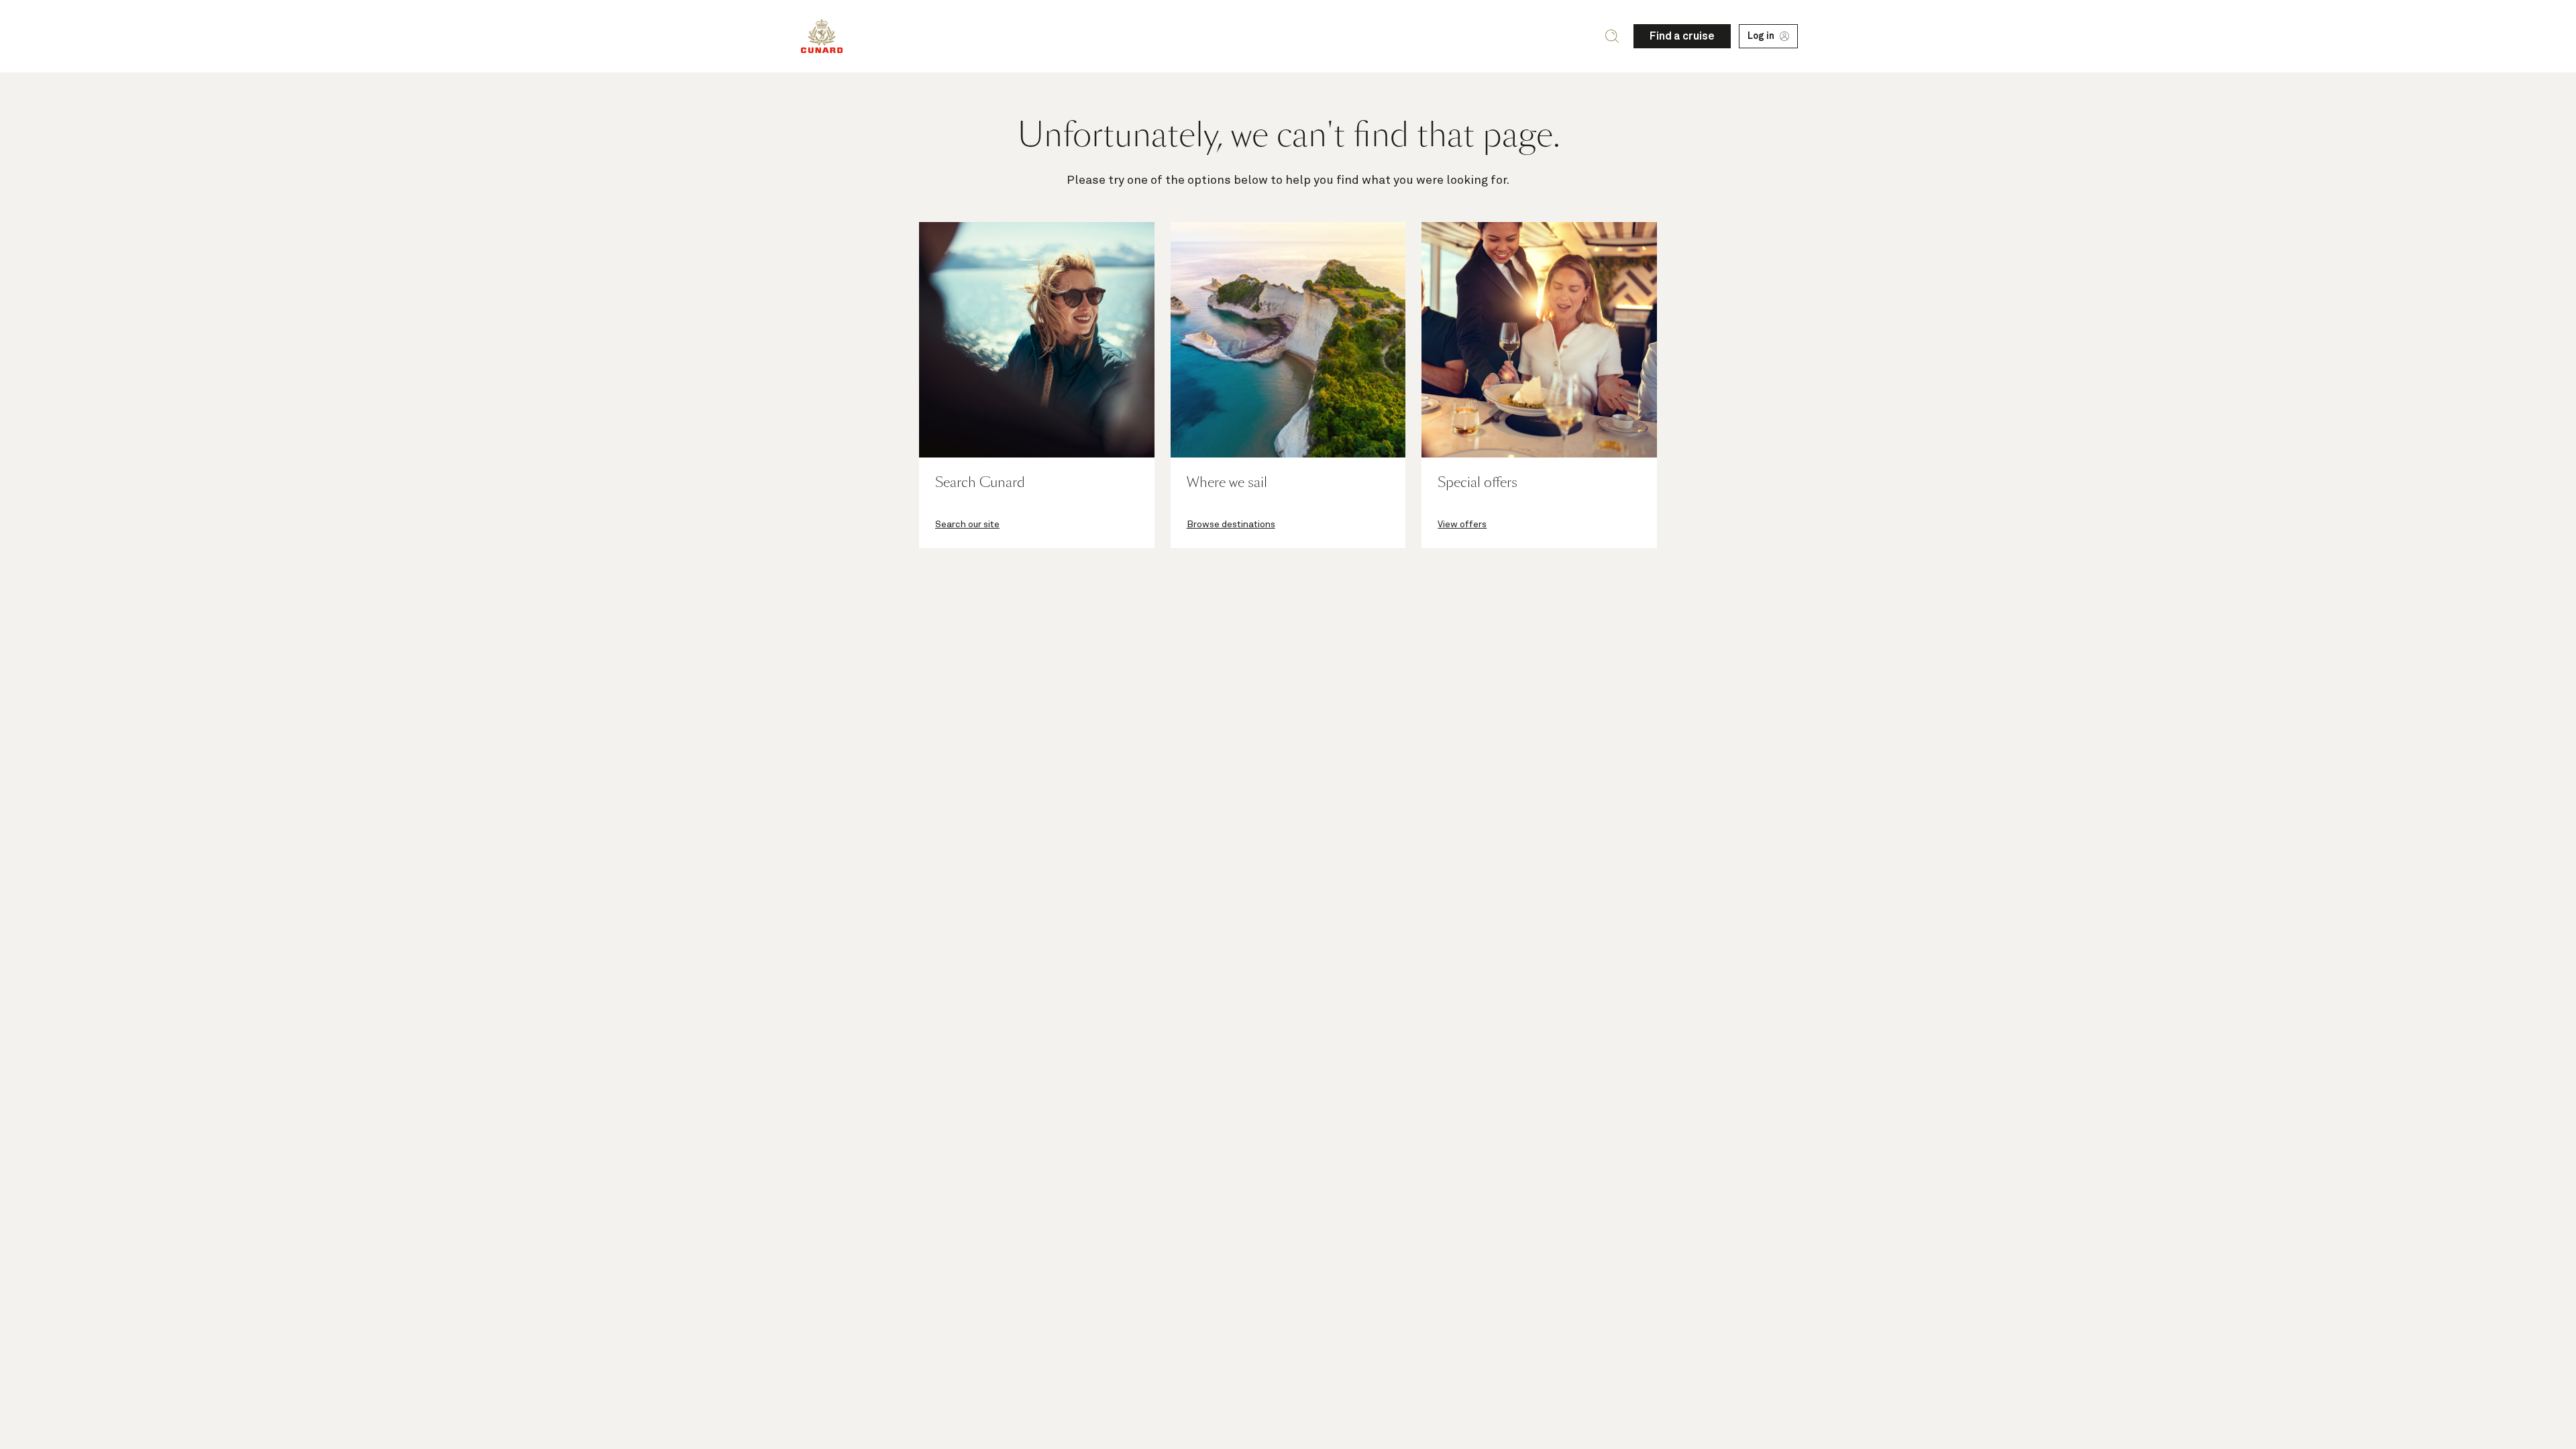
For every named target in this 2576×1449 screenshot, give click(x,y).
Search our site (967, 525)
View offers (1462, 525)
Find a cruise (1682, 36)
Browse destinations (1231, 525)
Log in (1761, 36)
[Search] (1612, 36)
